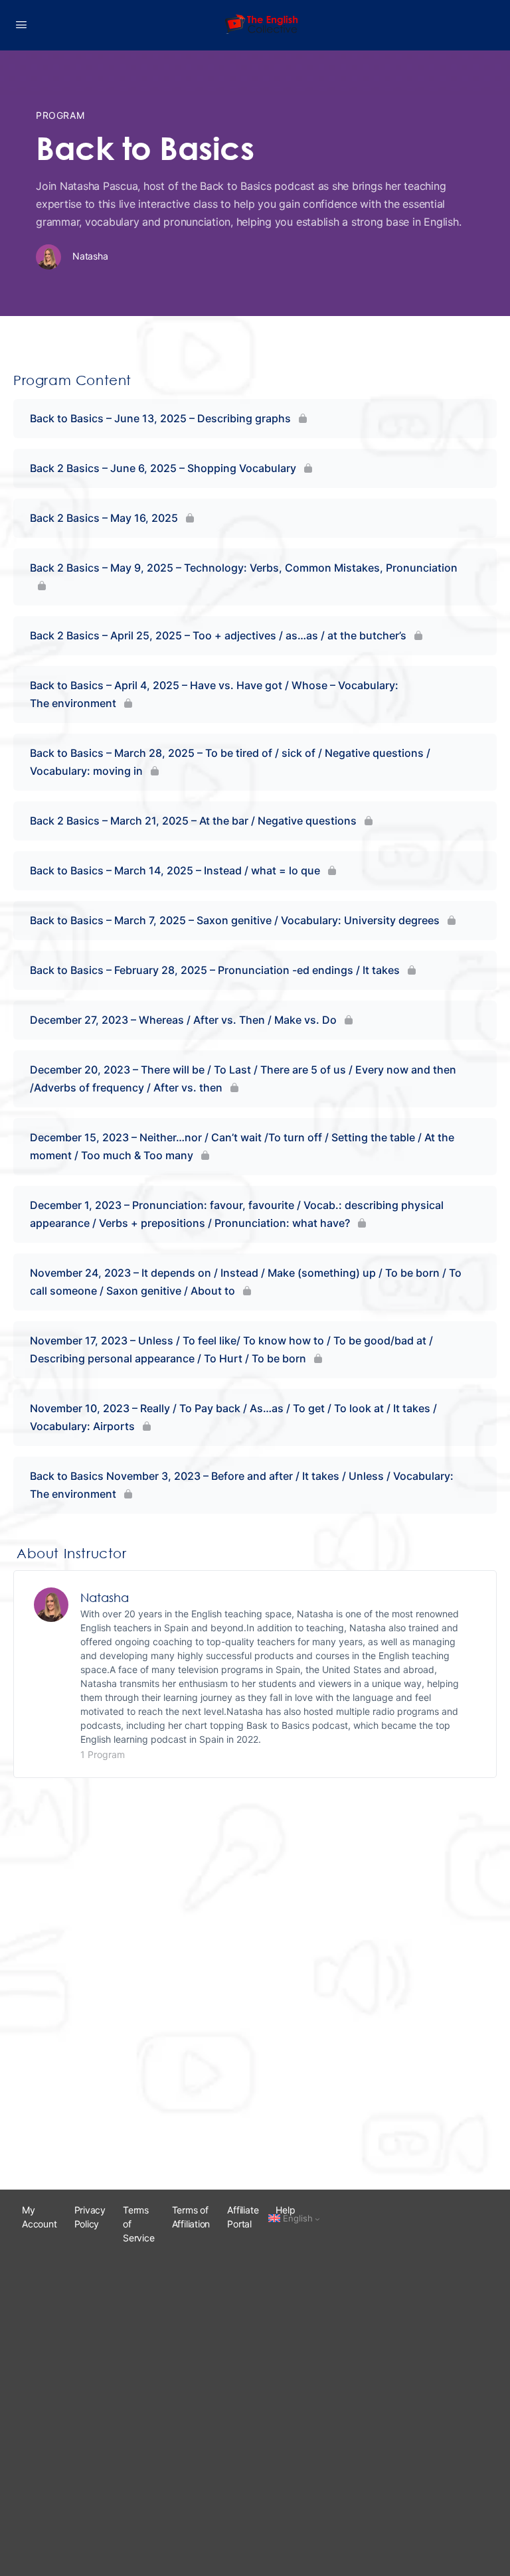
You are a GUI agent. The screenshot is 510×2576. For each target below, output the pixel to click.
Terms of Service (139, 2224)
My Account (40, 2217)
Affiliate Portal (243, 2217)
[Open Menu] (21, 24)
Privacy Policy (90, 2217)
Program (60, 115)
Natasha (105, 1597)
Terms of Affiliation (191, 2217)
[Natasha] (51, 1603)
